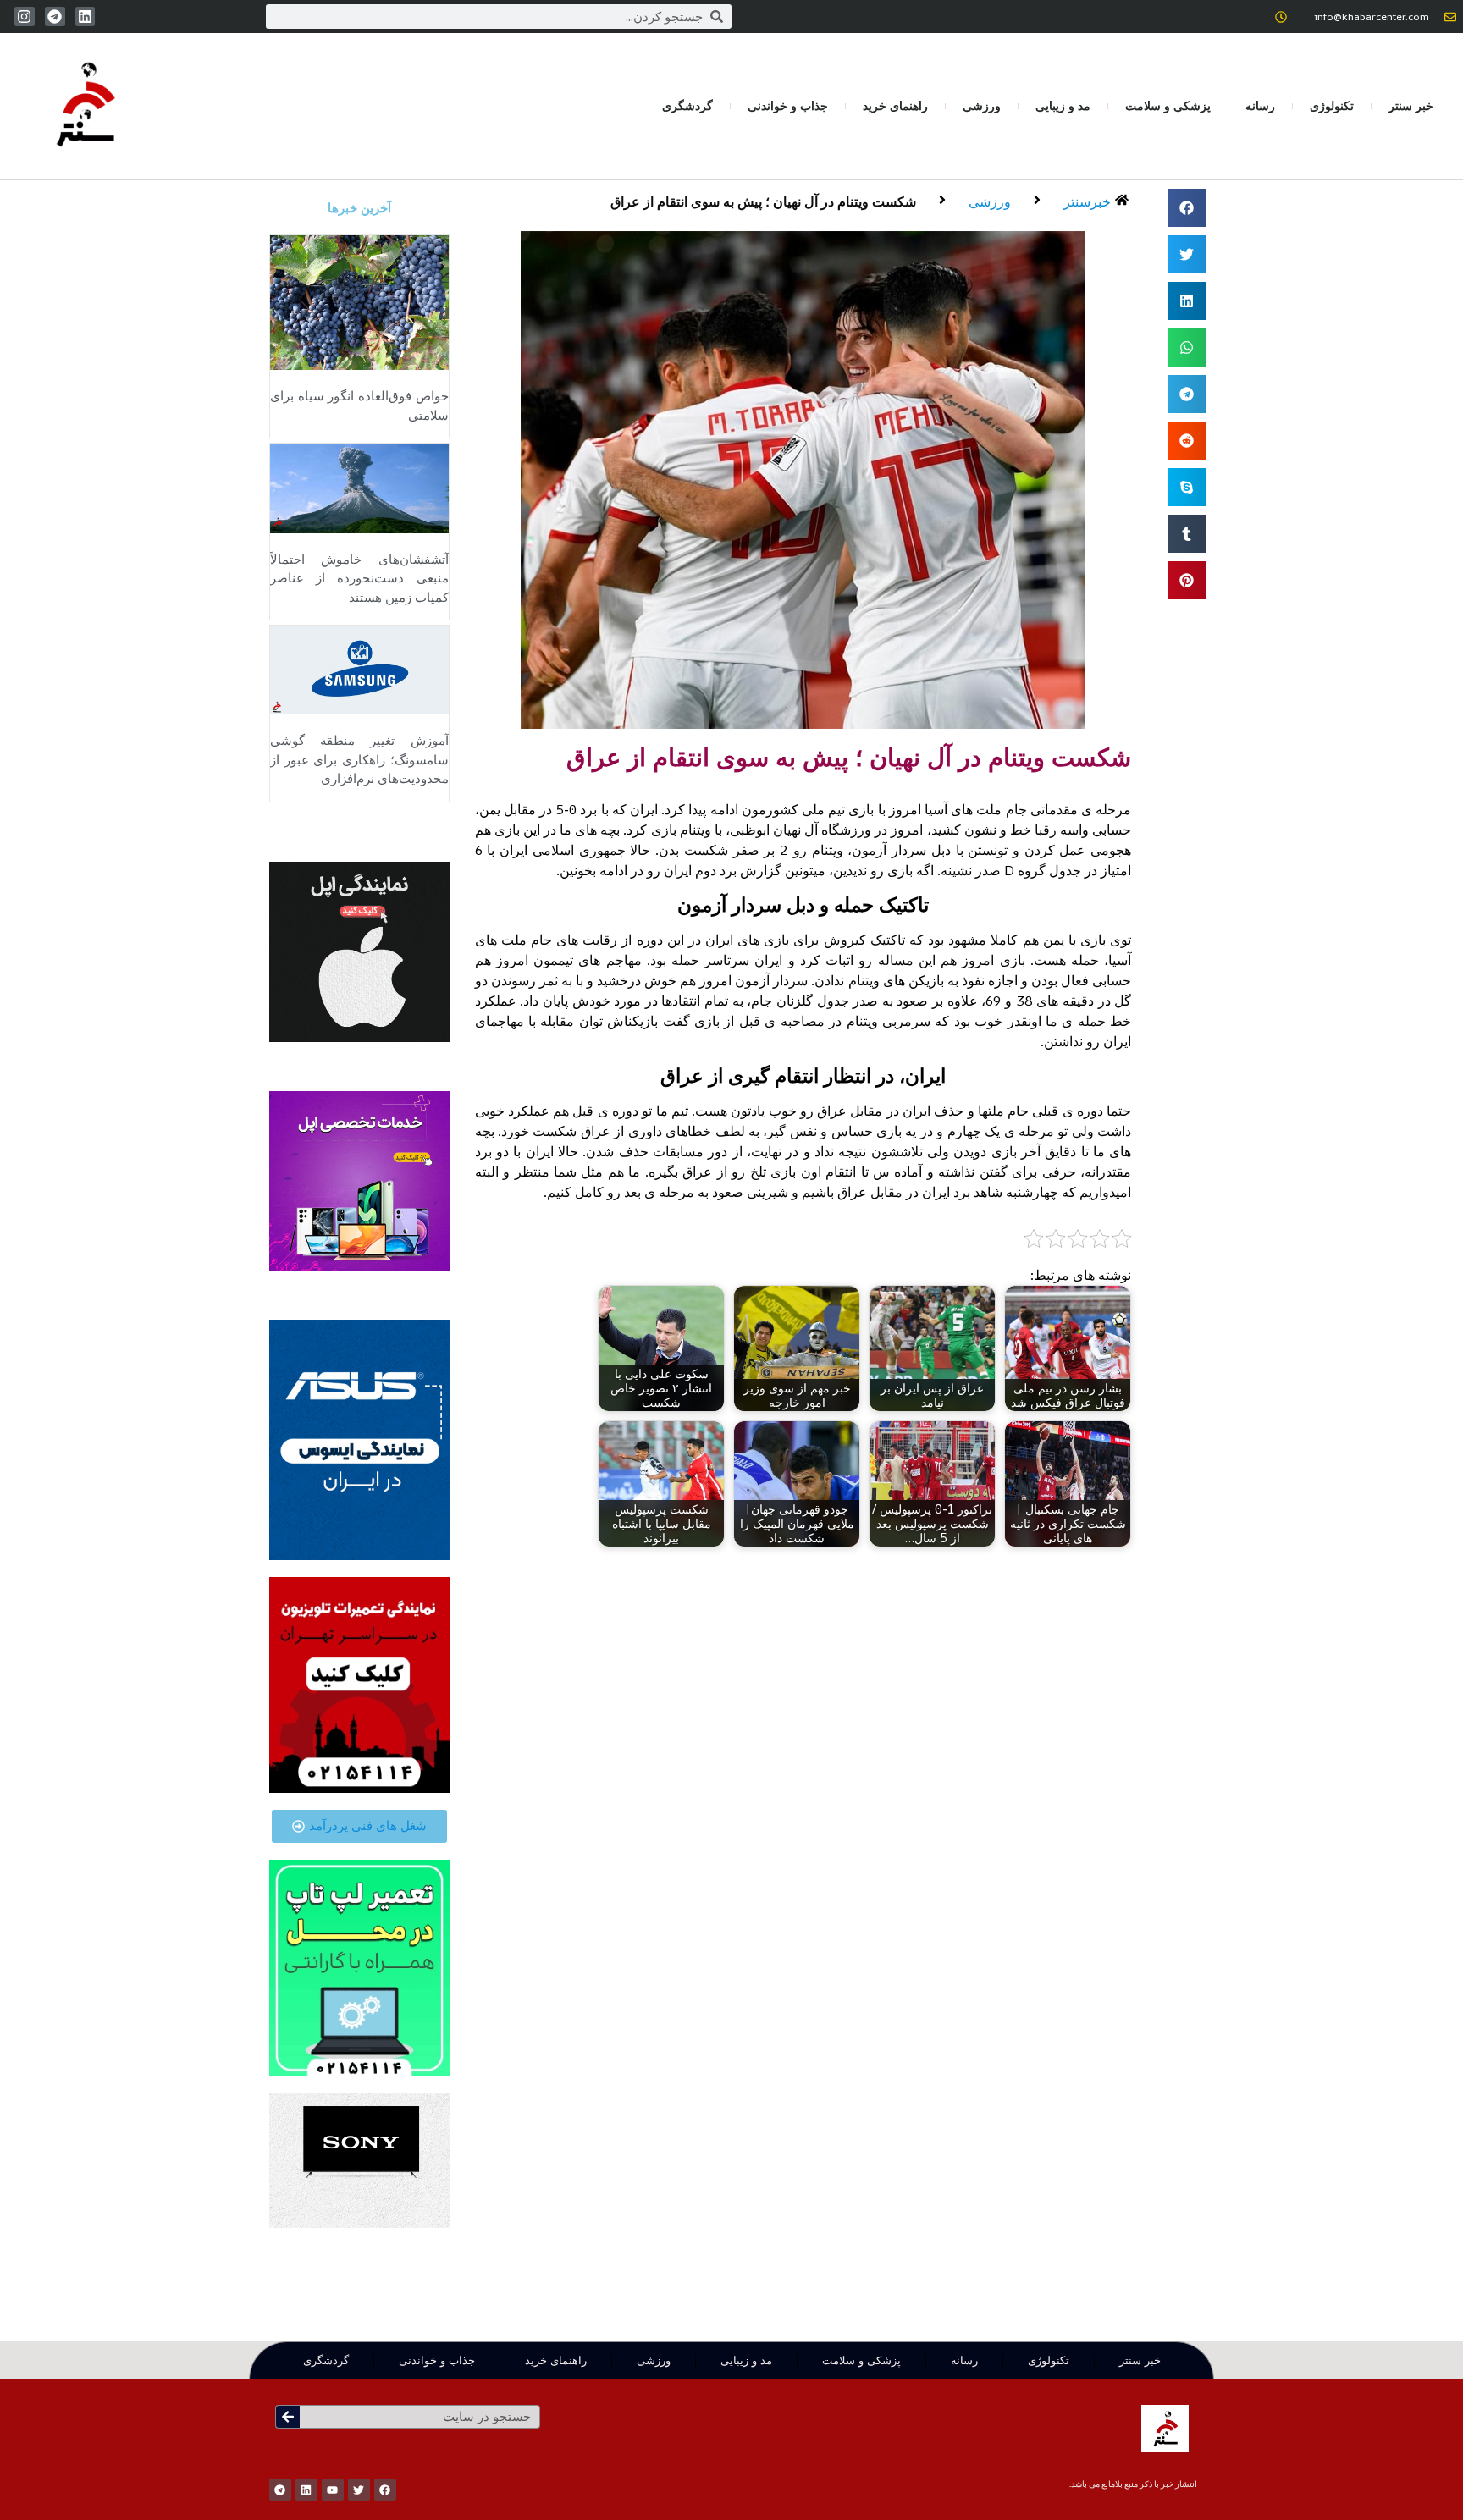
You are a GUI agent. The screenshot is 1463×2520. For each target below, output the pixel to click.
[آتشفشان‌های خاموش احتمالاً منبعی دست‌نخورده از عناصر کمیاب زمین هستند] (359, 487)
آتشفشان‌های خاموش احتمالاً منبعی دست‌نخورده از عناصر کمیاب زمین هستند (359, 579)
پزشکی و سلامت (1168, 106)
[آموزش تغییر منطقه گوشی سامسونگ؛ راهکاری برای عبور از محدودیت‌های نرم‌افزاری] (359, 669)
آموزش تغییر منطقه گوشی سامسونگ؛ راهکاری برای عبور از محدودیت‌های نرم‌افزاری (359, 760)
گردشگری (687, 106)
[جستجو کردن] (288, 2417)
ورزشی (982, 106)
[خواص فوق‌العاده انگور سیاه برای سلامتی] (359, 301)
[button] (1187, 208)
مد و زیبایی (1063, 106)
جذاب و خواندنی (788, 106)
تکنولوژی (1332, 106)
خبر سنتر (1411, 106)
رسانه (1260, 106)
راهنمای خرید (895, 106)
